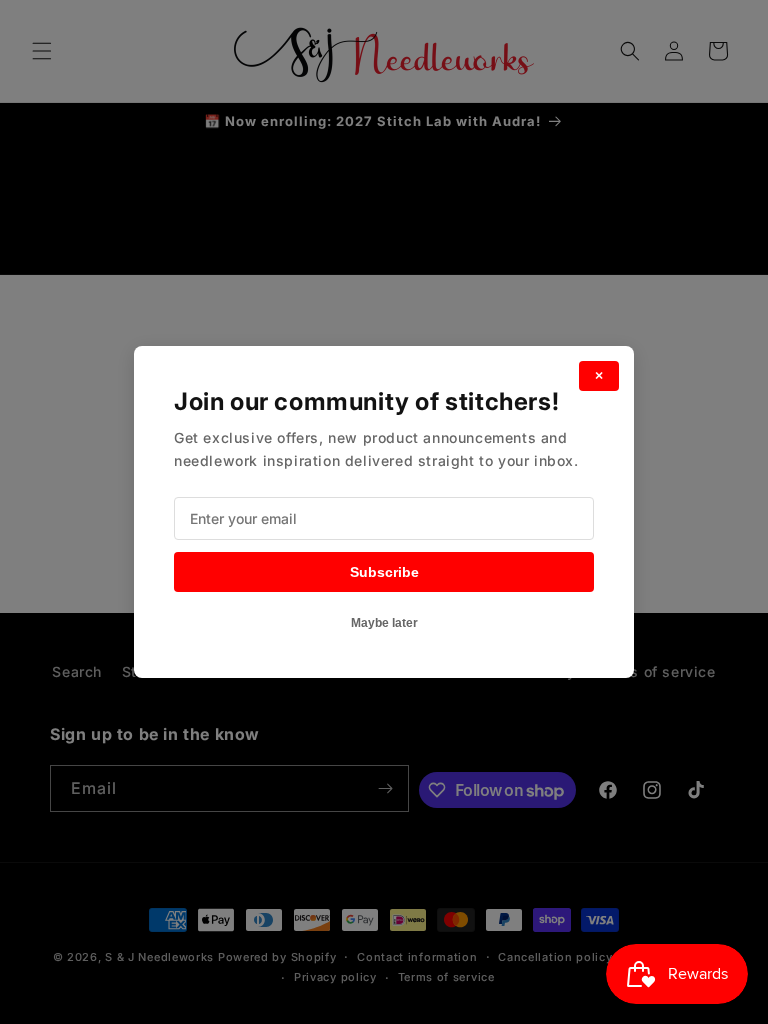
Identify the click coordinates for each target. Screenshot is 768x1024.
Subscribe (384, 572)
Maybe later (384, 623)
